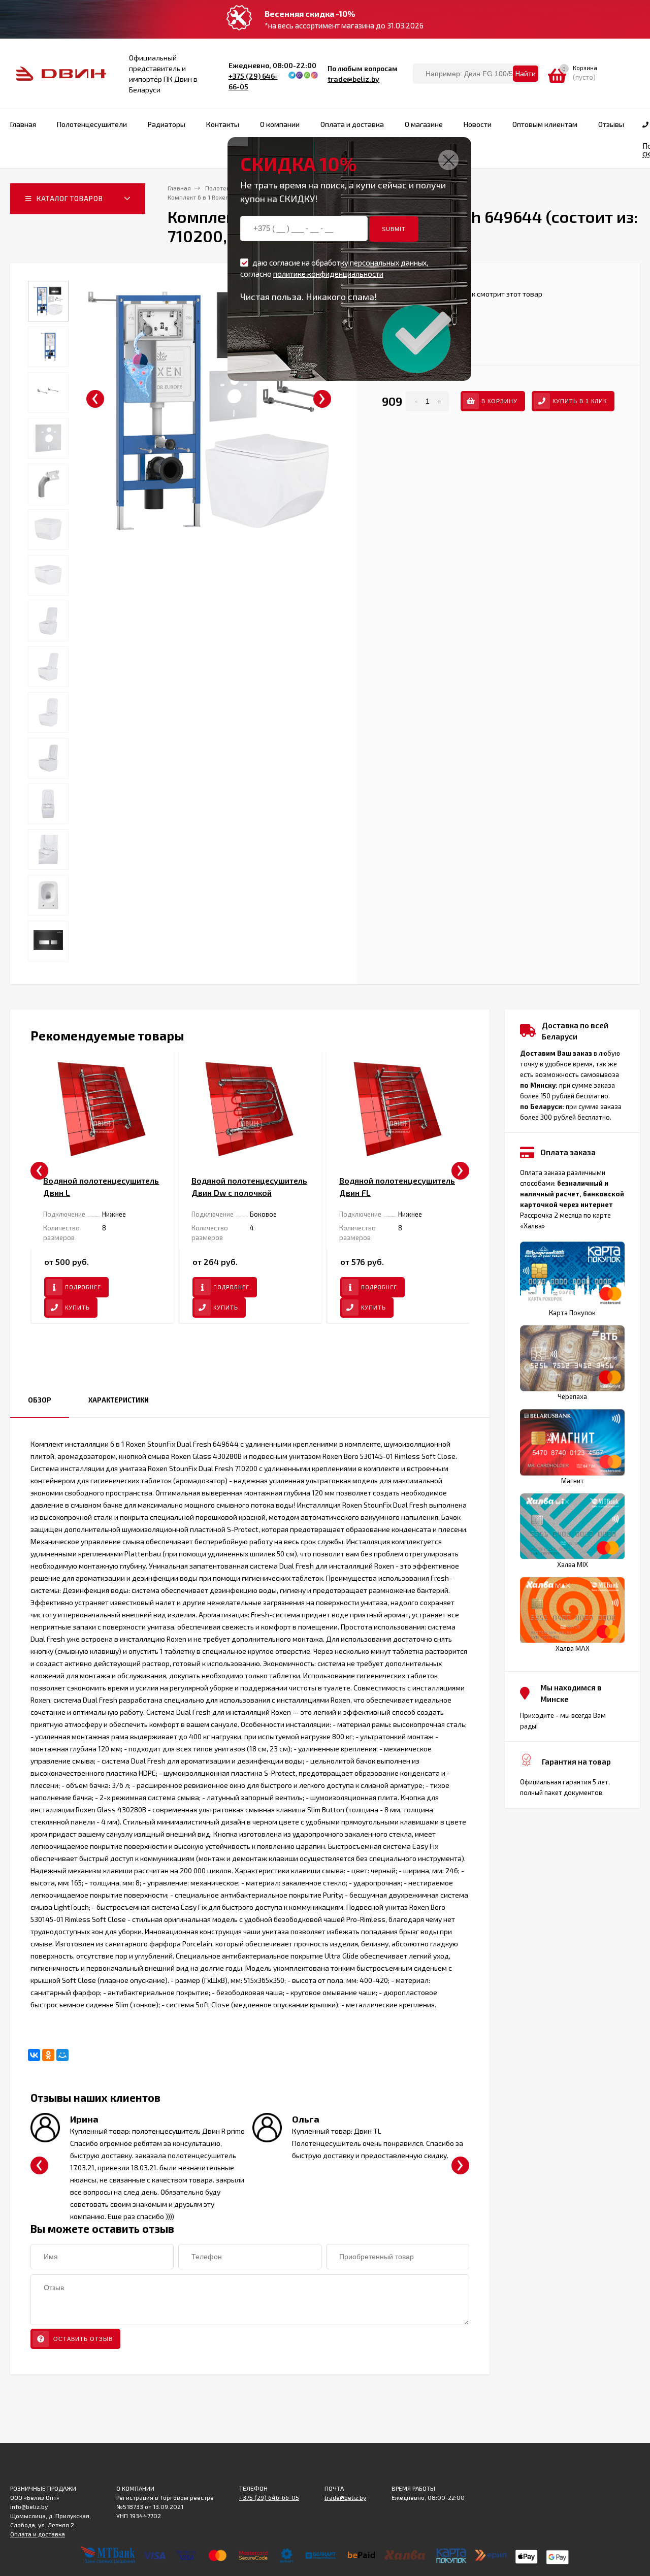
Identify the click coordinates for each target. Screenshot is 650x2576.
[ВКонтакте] (34, 2055)
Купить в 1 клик (580, 401)
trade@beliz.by (353, 79)
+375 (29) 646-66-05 (269, 2497)
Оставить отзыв (82, 2339)
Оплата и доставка (38, 2534)
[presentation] (95, 399)
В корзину (499, 401)
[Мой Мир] (62, 2055)
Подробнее (83, 1287)
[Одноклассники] (48, 2055)
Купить (77, 1308)
